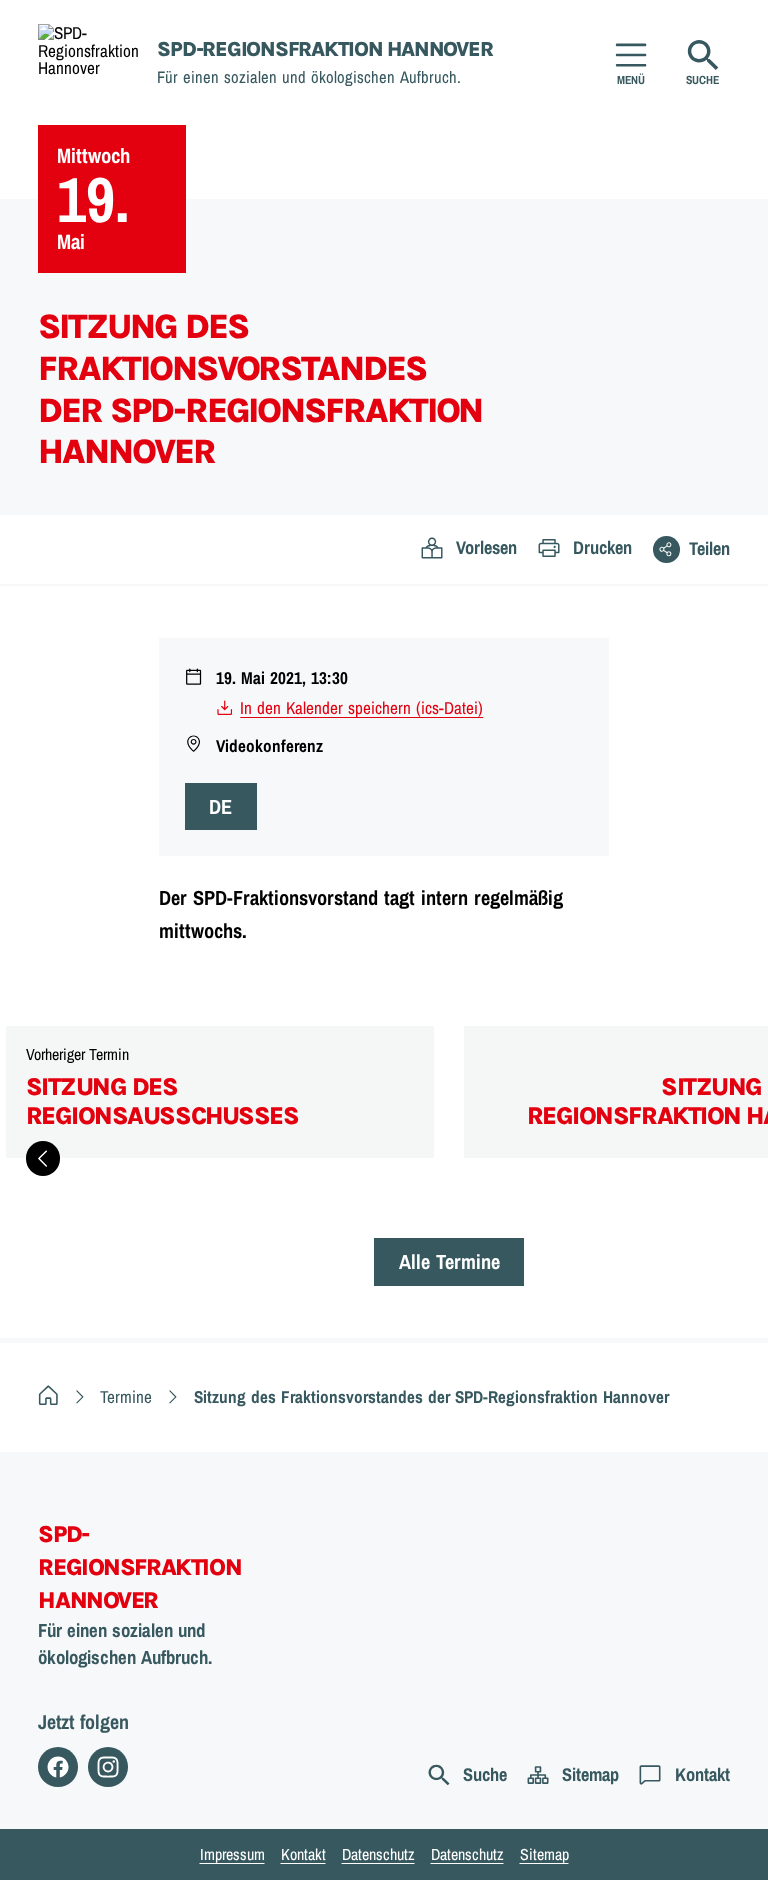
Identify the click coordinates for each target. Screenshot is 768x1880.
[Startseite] (48, 1396)
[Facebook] (58, 1767)
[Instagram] (108, 1767)
